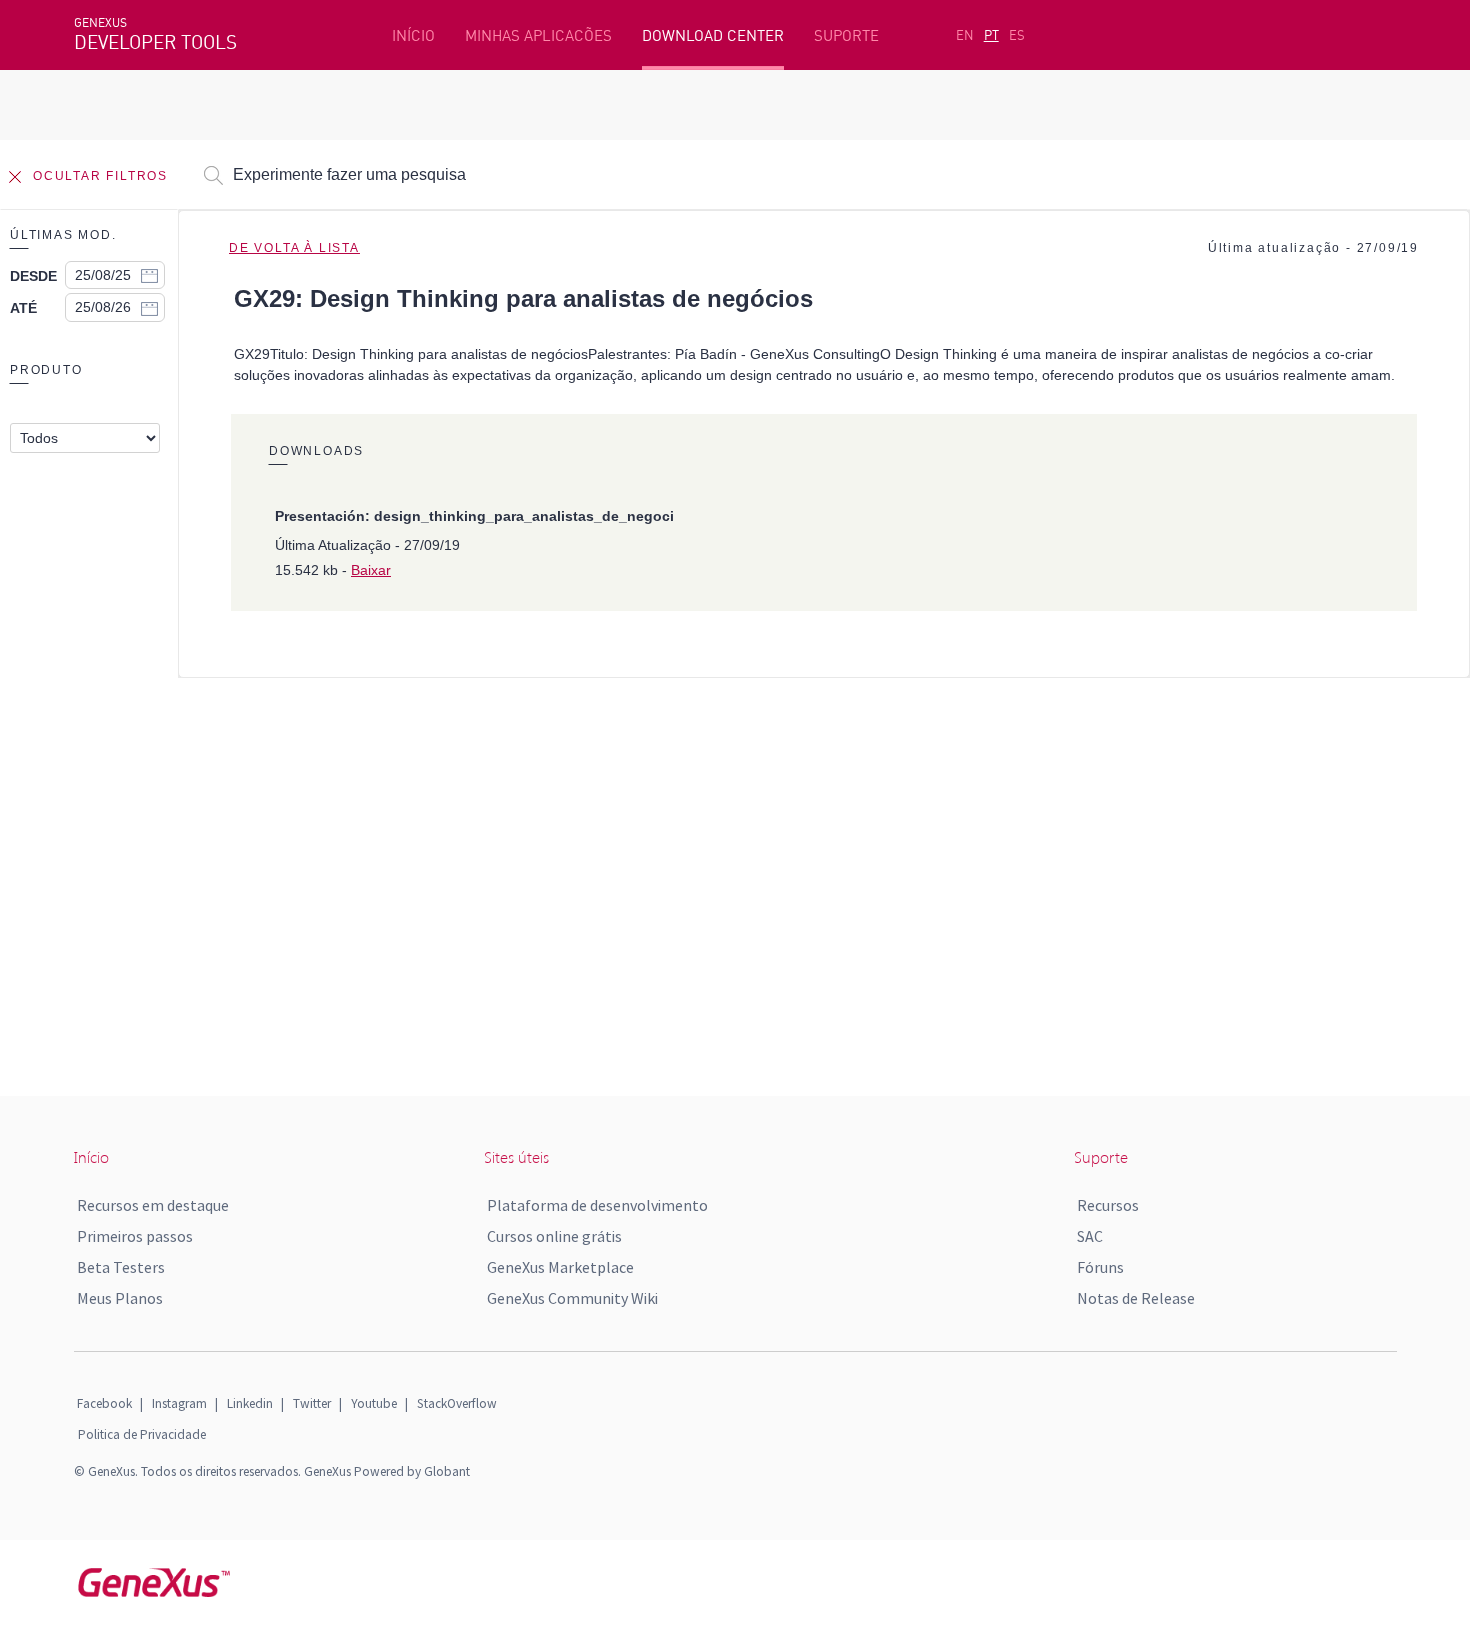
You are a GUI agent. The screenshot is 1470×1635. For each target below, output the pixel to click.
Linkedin (250, 1403)
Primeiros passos (135, 1236)
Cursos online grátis (554, 1236)
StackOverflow (457, 1403)
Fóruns (1100, 1267)
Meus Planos (120, 1298)
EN (965, 35)
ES (1017, 35)
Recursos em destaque (153, 1205)
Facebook (104, 1403)
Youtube (374, 1403)
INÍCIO (413, 35)
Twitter (312, 1403)
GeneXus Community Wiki (572, 1298)
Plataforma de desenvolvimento (597, 1205)
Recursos (1108, 1205)
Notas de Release (1136, 1298)
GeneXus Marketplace (560, 1267)
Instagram (179, 1403)
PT (991, 35)
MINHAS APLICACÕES (538, 35)
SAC (1090, 1236)
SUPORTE (846, 35)
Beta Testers (121, 1267)
